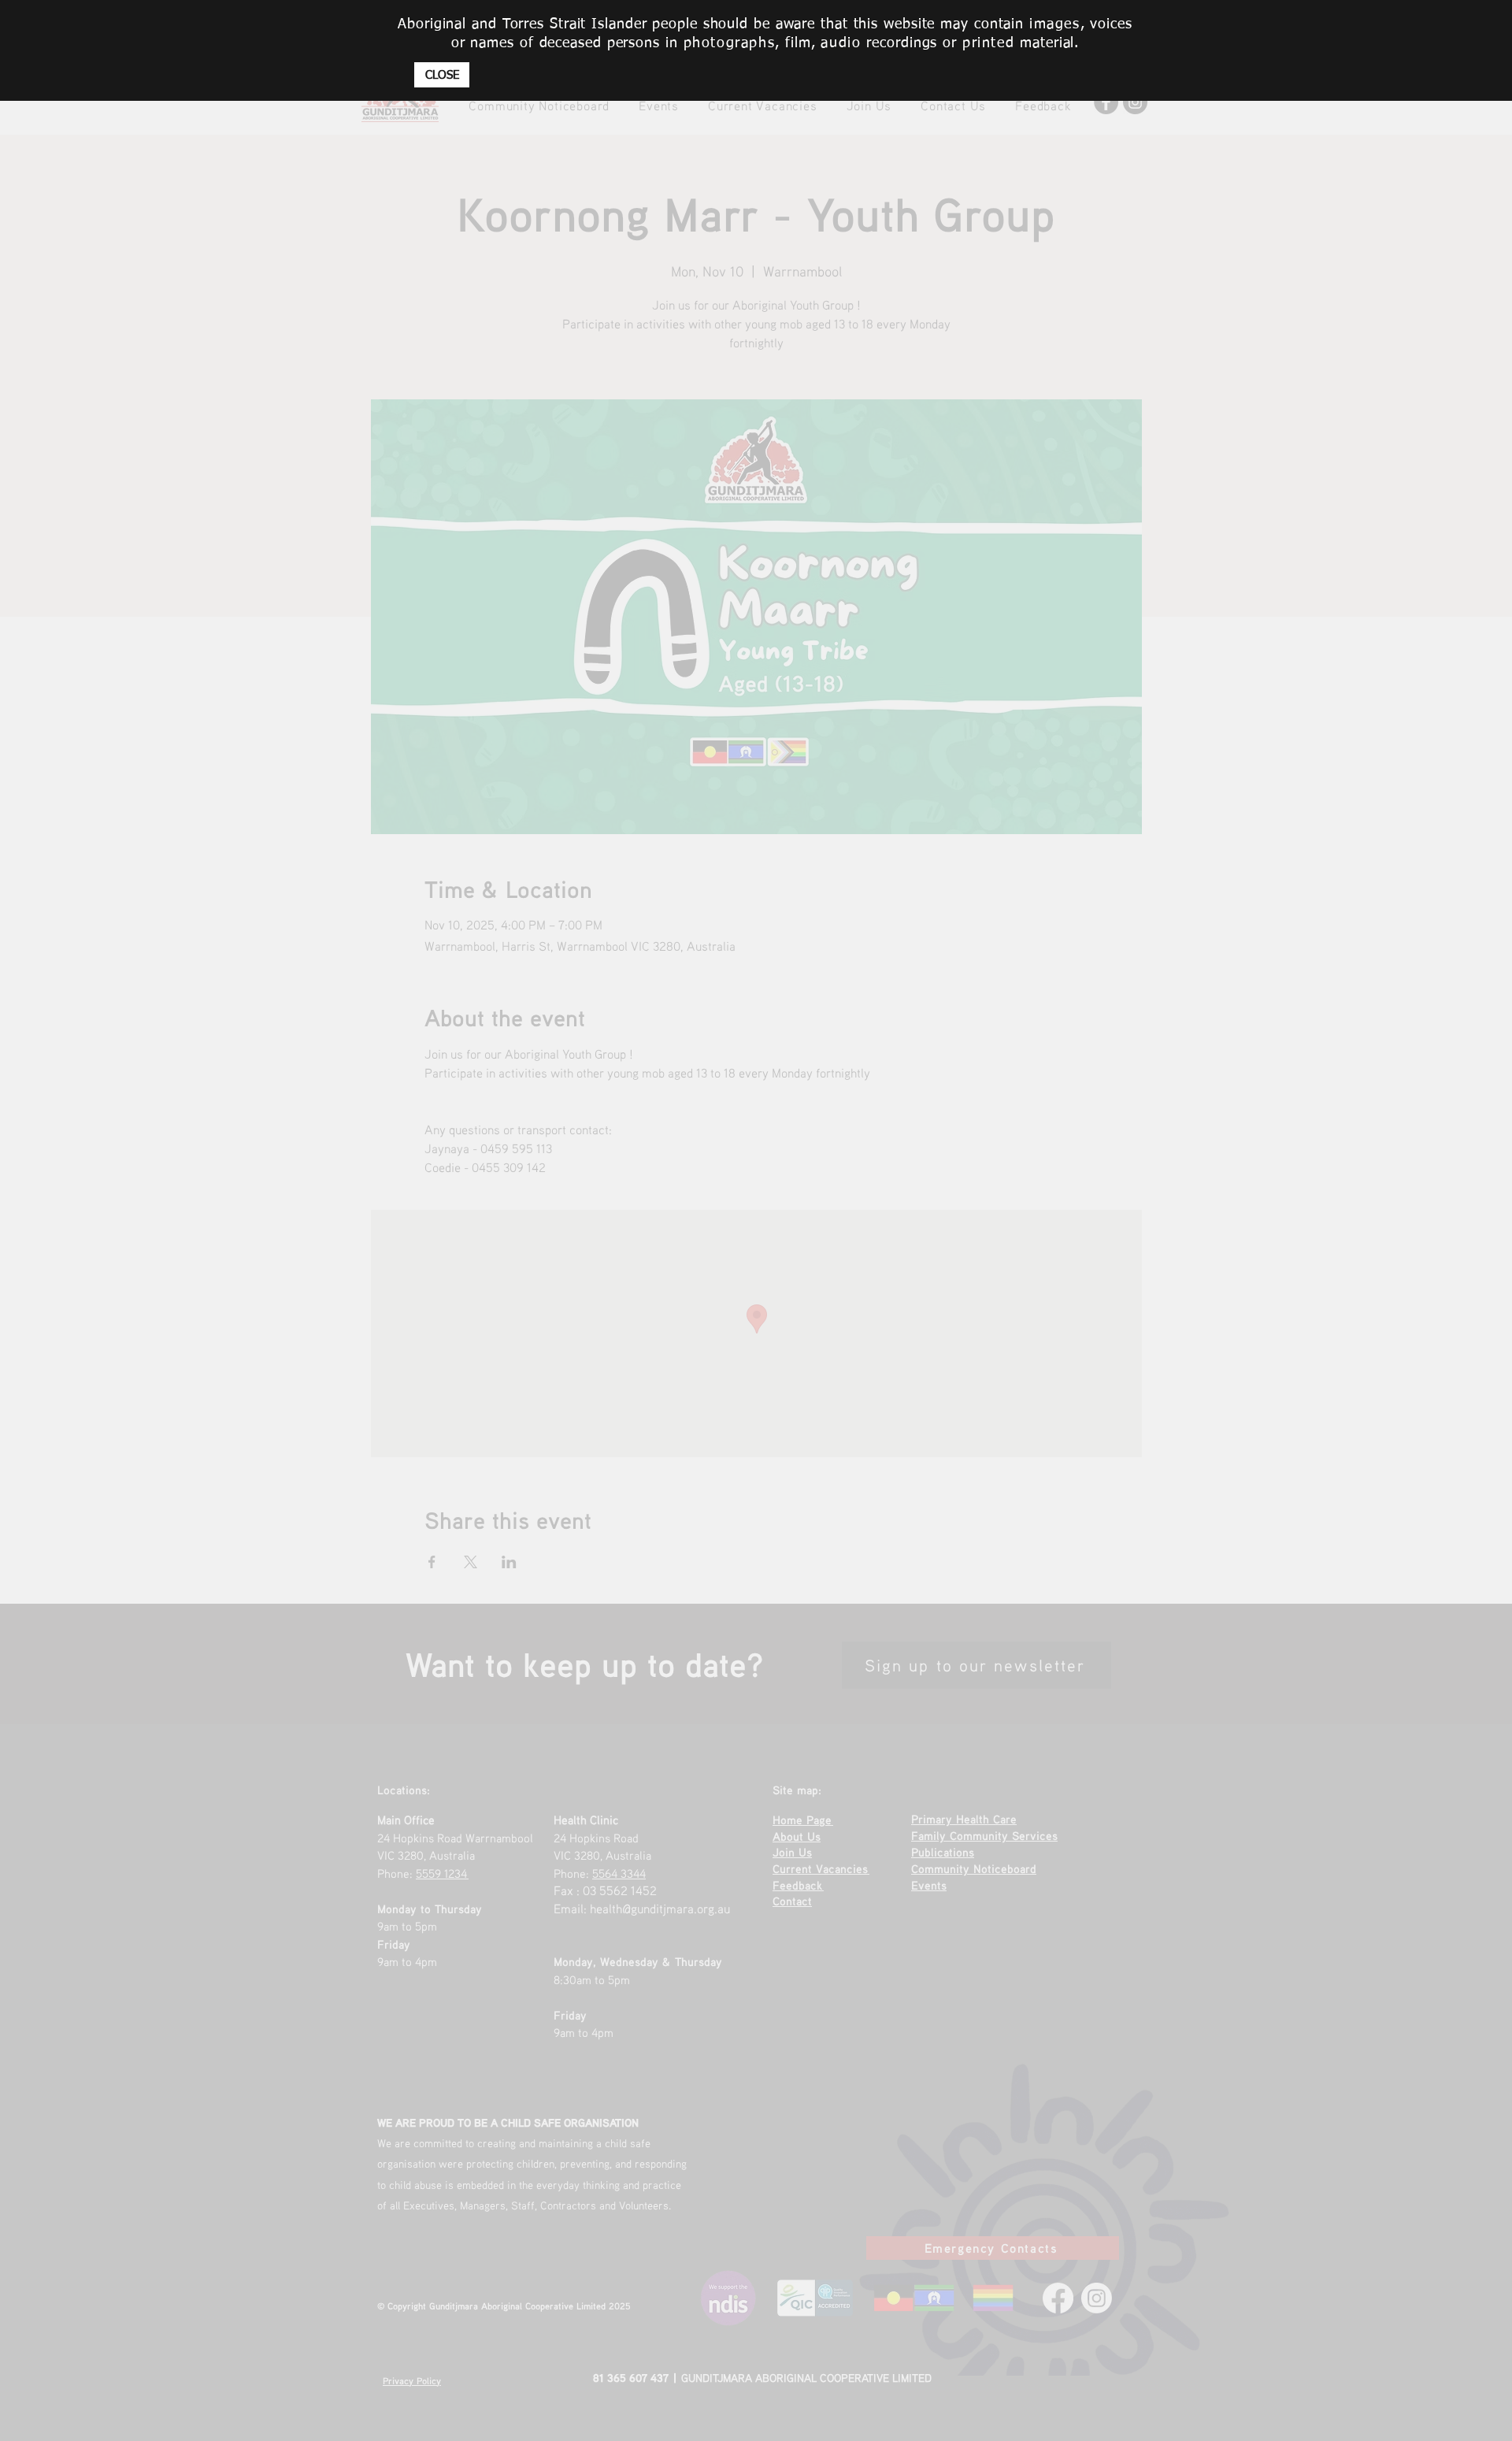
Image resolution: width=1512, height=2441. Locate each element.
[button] (442, 75)
